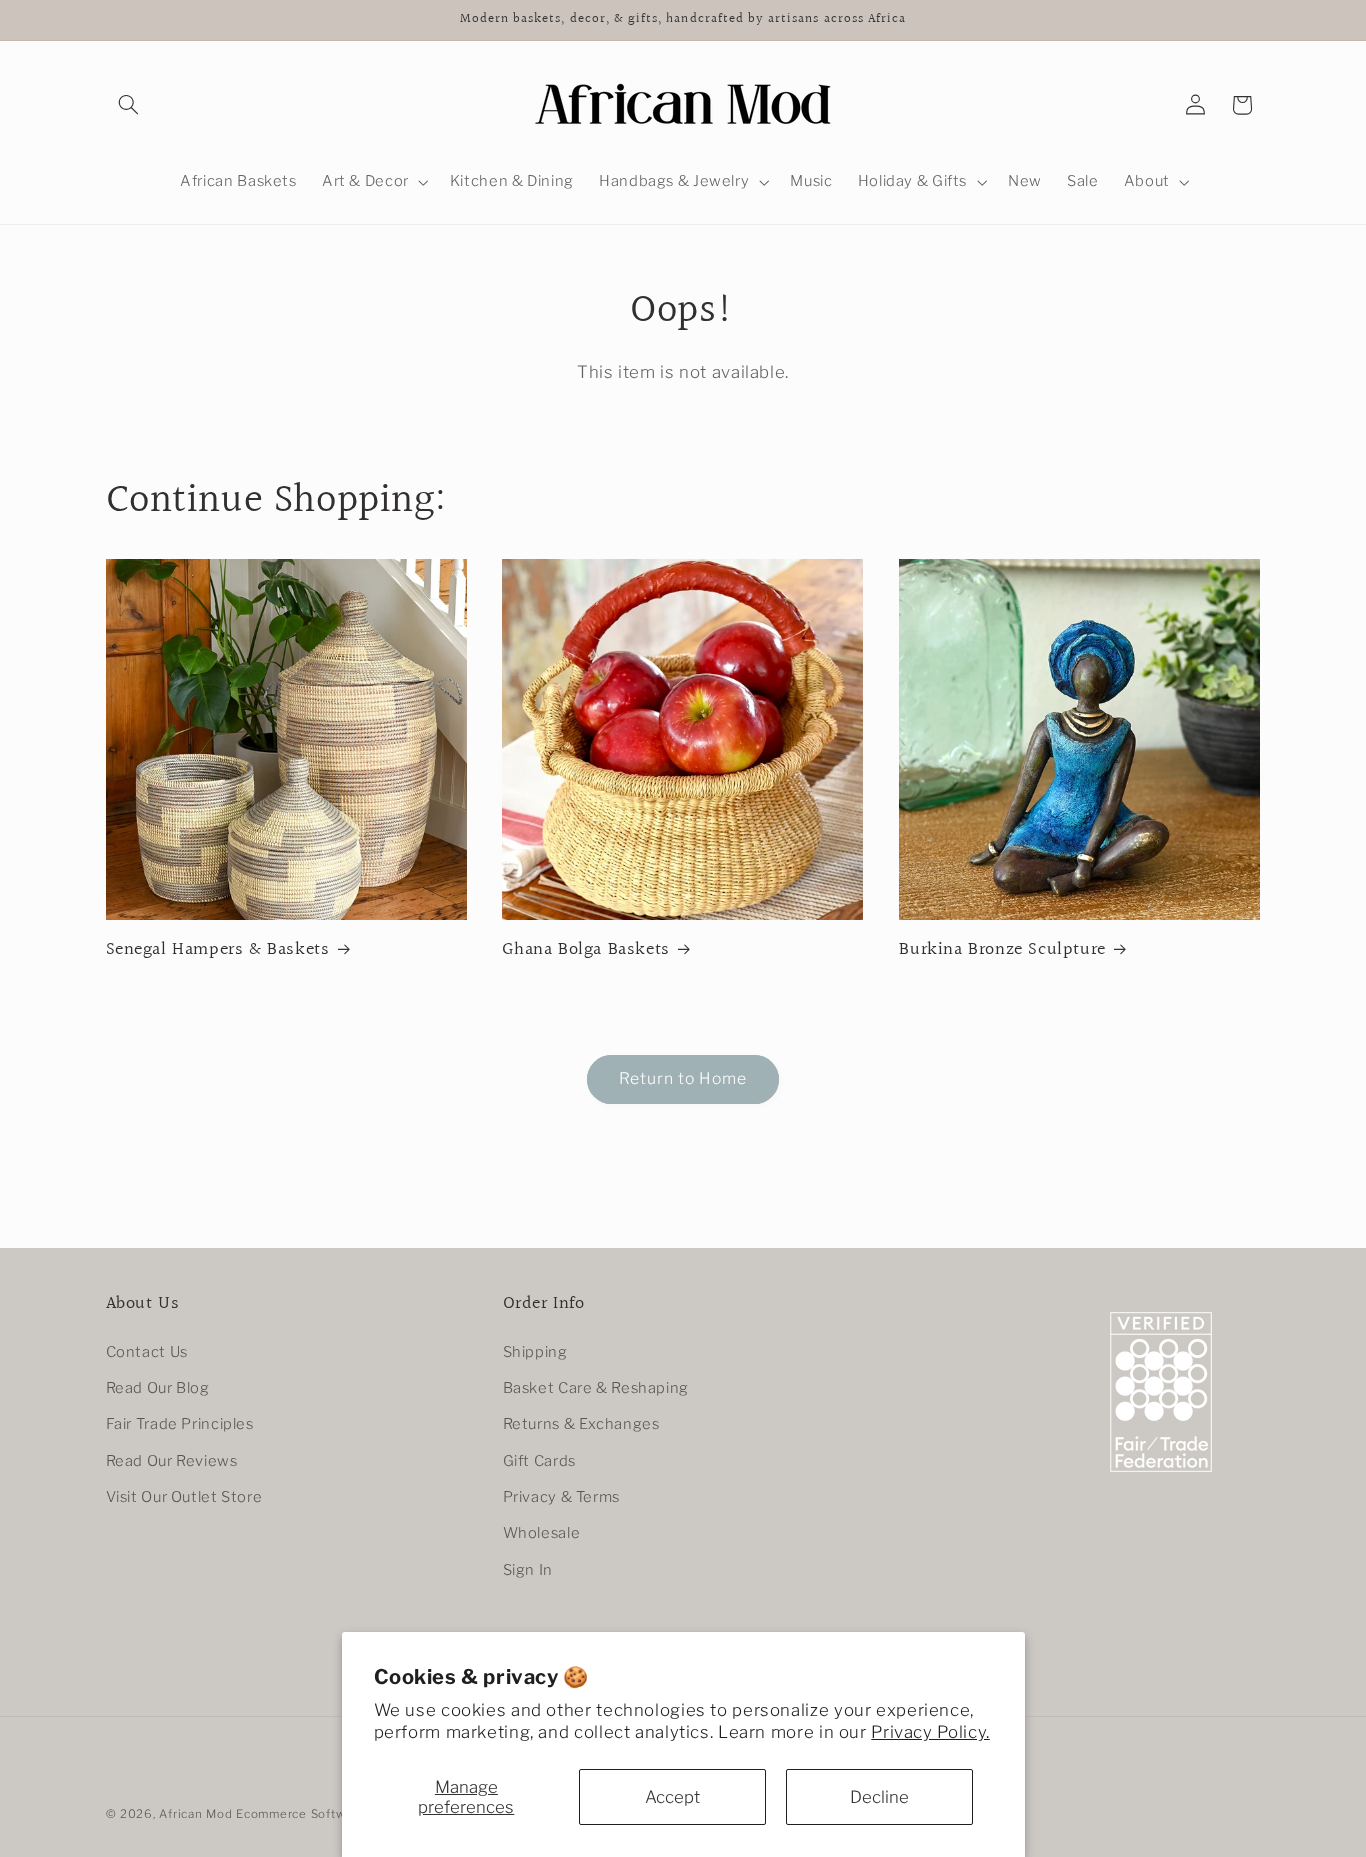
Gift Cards (539, 1461)
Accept (672, 1797)
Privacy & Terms (561, 1497)
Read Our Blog (158, 1388)
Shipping (535, 1352)
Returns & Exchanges (581, 1424)
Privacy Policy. (930, 1732)
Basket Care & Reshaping (596, 1388)
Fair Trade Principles (180, 1424)
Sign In (528, 1570)
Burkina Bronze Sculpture (1002, 949)
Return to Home (683, 1078)
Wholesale (542, 1533)
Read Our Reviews (172, 1461)
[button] (129, 105)
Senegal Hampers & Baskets (218, 949)
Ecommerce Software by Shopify (334, 1814)
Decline (879, 1797)
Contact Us (147, 1352)
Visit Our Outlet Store (184, 1497)
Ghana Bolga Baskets (585, 949)
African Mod (195, 1814)
